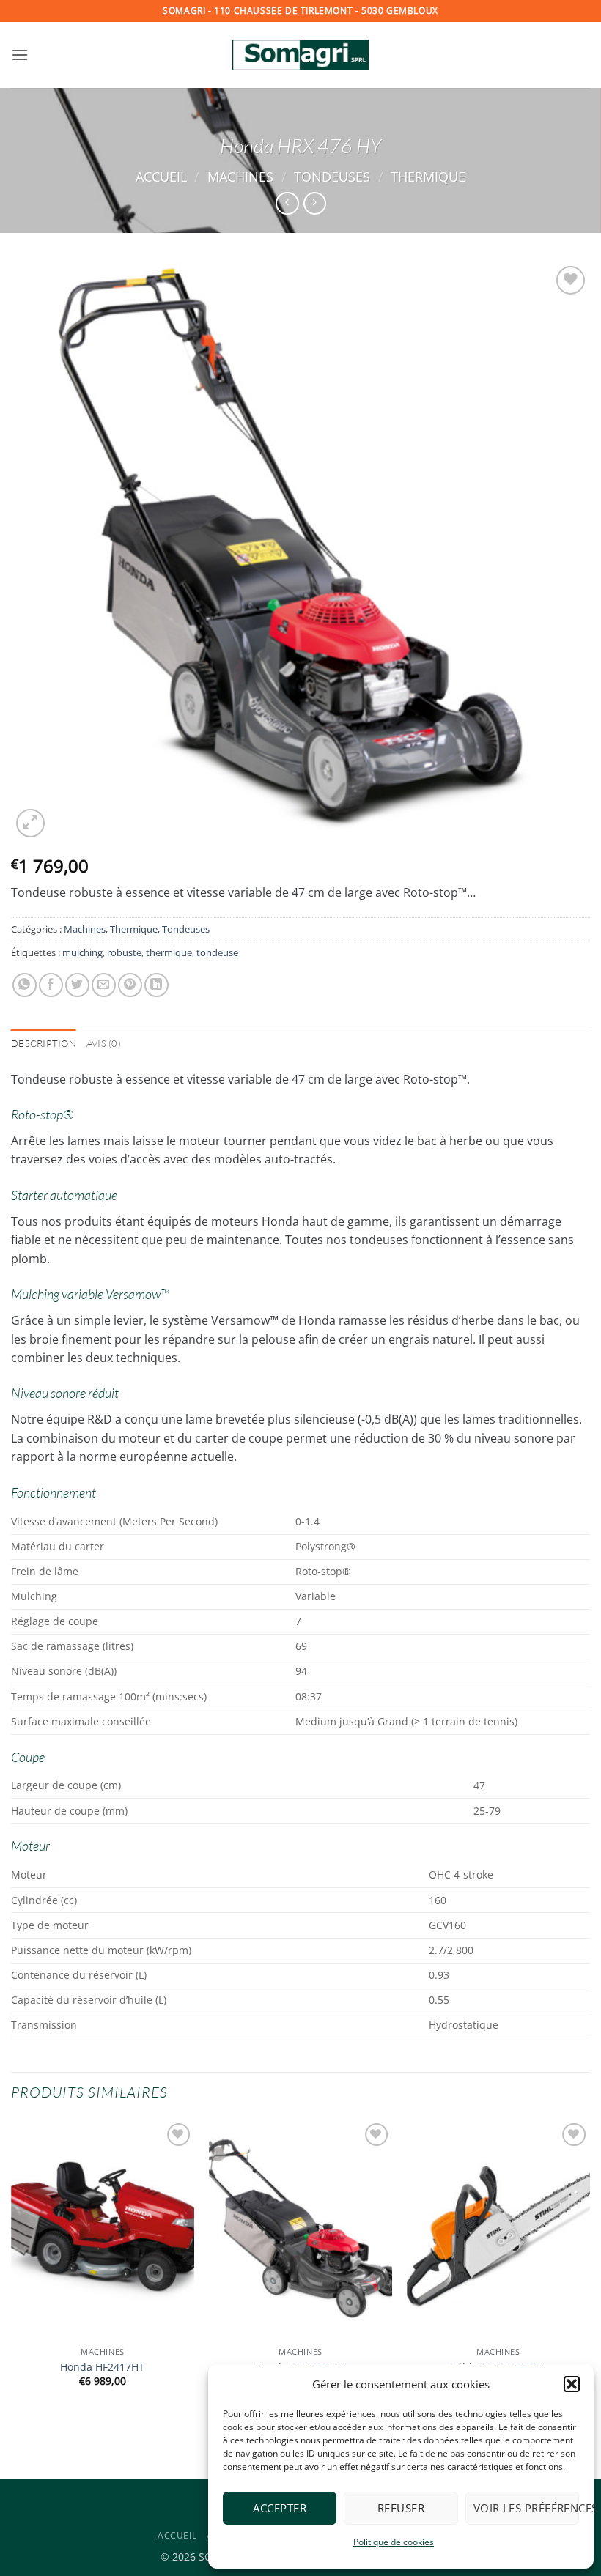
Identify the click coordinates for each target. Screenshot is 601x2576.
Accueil (161, 176)
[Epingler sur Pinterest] (130, 985)
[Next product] (287, 203)
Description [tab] (44, 1043)
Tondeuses (332, 176)
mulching (82, 952)
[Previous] (12, 2273)
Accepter (280, 2508)
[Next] (589, 2273)
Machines (240, 176)
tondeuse (217, 952)
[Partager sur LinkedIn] (156, 985)
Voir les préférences (526, 2508)
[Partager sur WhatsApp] (25, 985)
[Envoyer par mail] (104, 985)
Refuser (401, 2508)
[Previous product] (315, 203)
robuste (124, 952)
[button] (572, 2384)
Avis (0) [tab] (104, 1043)
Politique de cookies (394, 2542)
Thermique (428, 176)
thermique (169, 952)
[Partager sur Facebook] (51, 985)
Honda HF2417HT (102, 2367)
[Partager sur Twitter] (77, 985)
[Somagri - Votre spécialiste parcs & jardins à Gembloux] (300, 55)
